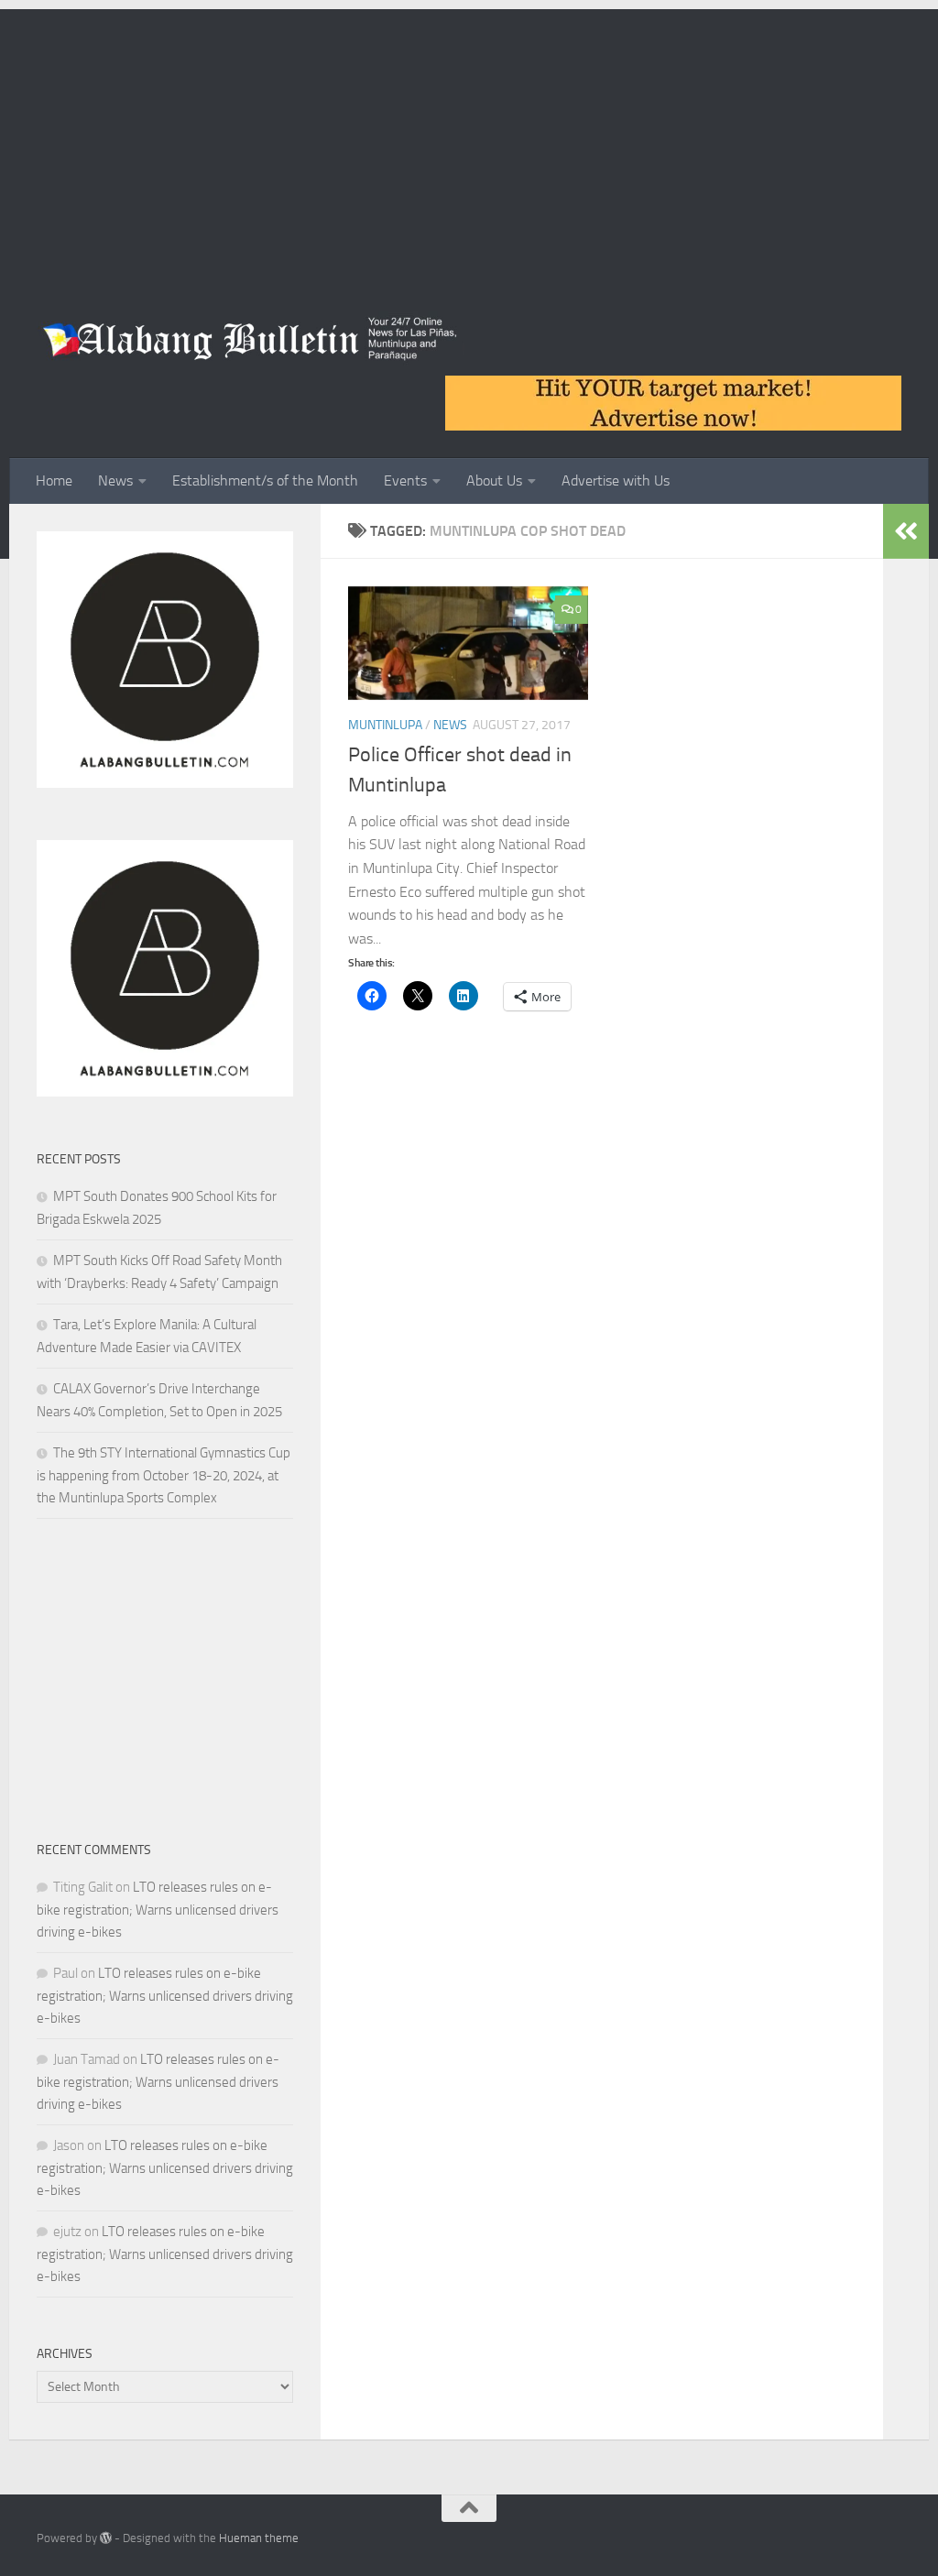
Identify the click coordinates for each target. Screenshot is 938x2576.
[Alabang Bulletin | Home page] (251, 339)
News (115, 480)
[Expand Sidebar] (906, 531)
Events (405, 480)
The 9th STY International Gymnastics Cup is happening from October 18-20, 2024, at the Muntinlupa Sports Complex (164, 1475)
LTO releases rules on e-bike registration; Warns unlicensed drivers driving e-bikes (158, 1910)
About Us (494, 480)
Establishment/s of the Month (265, 480)
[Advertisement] (469, 137)
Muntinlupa (385, 725)
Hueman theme (259, 2538)
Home (54, 480)
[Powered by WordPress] (106, 2538)
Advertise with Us (616, 480)
